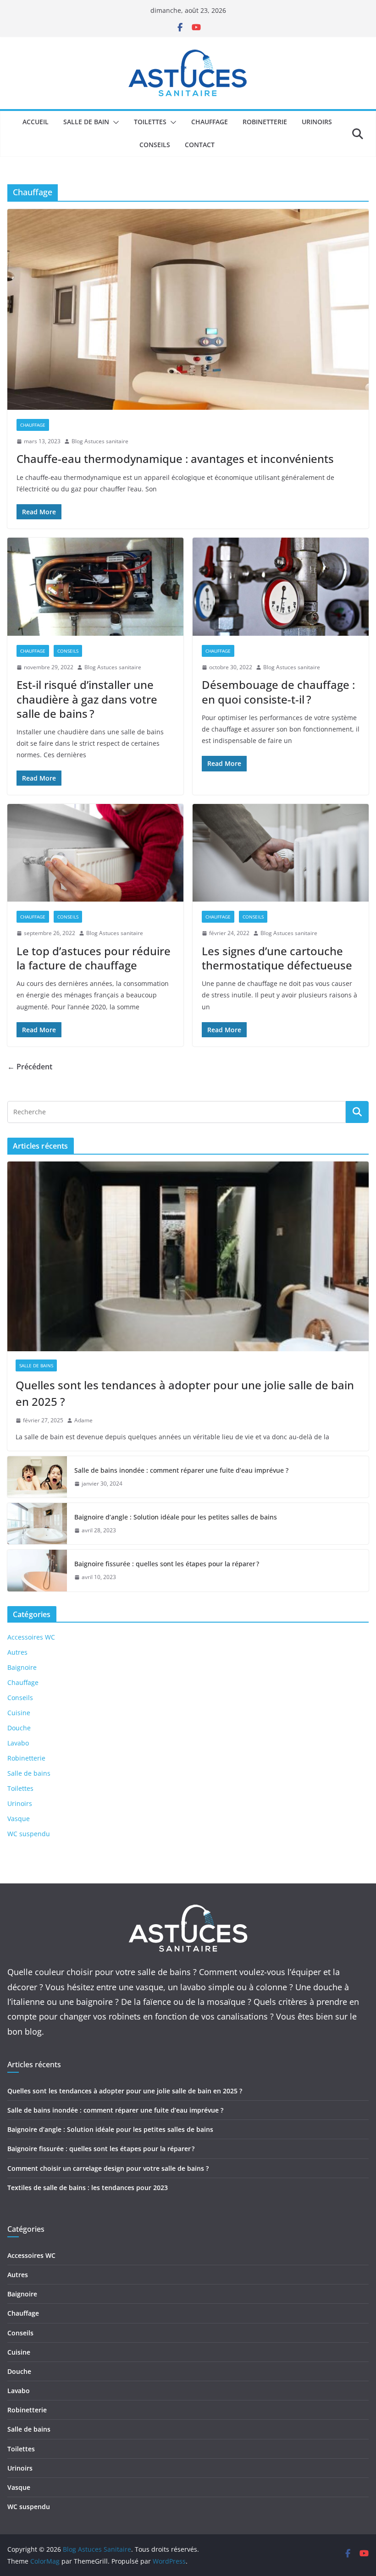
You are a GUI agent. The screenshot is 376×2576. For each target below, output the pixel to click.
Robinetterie (265, 122)
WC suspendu (29, 1834)
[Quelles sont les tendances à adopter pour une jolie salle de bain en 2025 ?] (188, 1256)
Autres (17, 1652)
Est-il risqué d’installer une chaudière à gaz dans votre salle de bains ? (87, 699)
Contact (200, 145)
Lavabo (18, 1743)
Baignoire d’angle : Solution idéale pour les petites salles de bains (176, 1517)
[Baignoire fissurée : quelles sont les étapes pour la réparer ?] (37, 1570)
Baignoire (22, 1667)
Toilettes (150, 122)
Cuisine (19, 1713)
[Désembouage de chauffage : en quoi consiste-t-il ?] (281, 587)
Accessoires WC (31, 1637)
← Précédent (30, 1067)
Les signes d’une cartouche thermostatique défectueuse (277, 958)
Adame (83, 1420)
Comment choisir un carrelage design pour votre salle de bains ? (108, 2168)
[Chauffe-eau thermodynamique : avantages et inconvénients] (188, 309)
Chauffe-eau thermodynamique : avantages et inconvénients (175, 459)
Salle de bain (86, 122)
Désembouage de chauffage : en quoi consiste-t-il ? (278, 692)
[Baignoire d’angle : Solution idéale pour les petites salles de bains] (37, 1524)
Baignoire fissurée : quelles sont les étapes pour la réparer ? (167, 1564)
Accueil (36, 122)
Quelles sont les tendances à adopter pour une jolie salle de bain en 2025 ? (185, 1393)
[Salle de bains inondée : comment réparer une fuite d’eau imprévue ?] (37, 1477)
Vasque (19, 1819)
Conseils (155, 145)
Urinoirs (317, 122)
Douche (19, 1728)
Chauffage (210, 122)
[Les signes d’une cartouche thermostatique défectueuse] (281, 853)
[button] (114, 122)
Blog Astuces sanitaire (100, 441)
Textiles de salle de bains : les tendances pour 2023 (88, 2188)
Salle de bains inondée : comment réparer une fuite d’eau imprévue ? (181, 1470)
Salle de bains (36, 1365)
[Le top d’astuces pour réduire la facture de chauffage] (95, 853)
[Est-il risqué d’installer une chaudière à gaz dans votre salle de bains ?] (95, 587)
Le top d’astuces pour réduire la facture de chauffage (94, 958)
